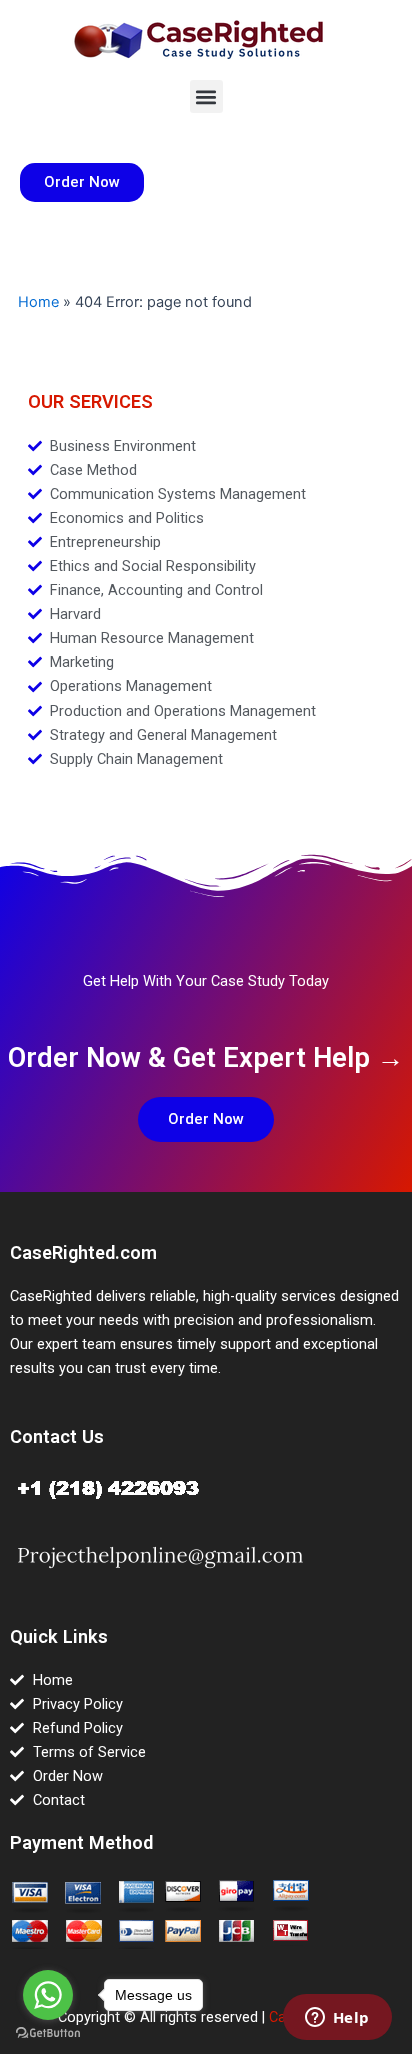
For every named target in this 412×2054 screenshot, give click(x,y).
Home (38, 302)
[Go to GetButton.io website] (48, 2033)
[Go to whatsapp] (48, 1995)
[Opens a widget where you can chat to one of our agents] (337, 2019)
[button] (206, 96)
